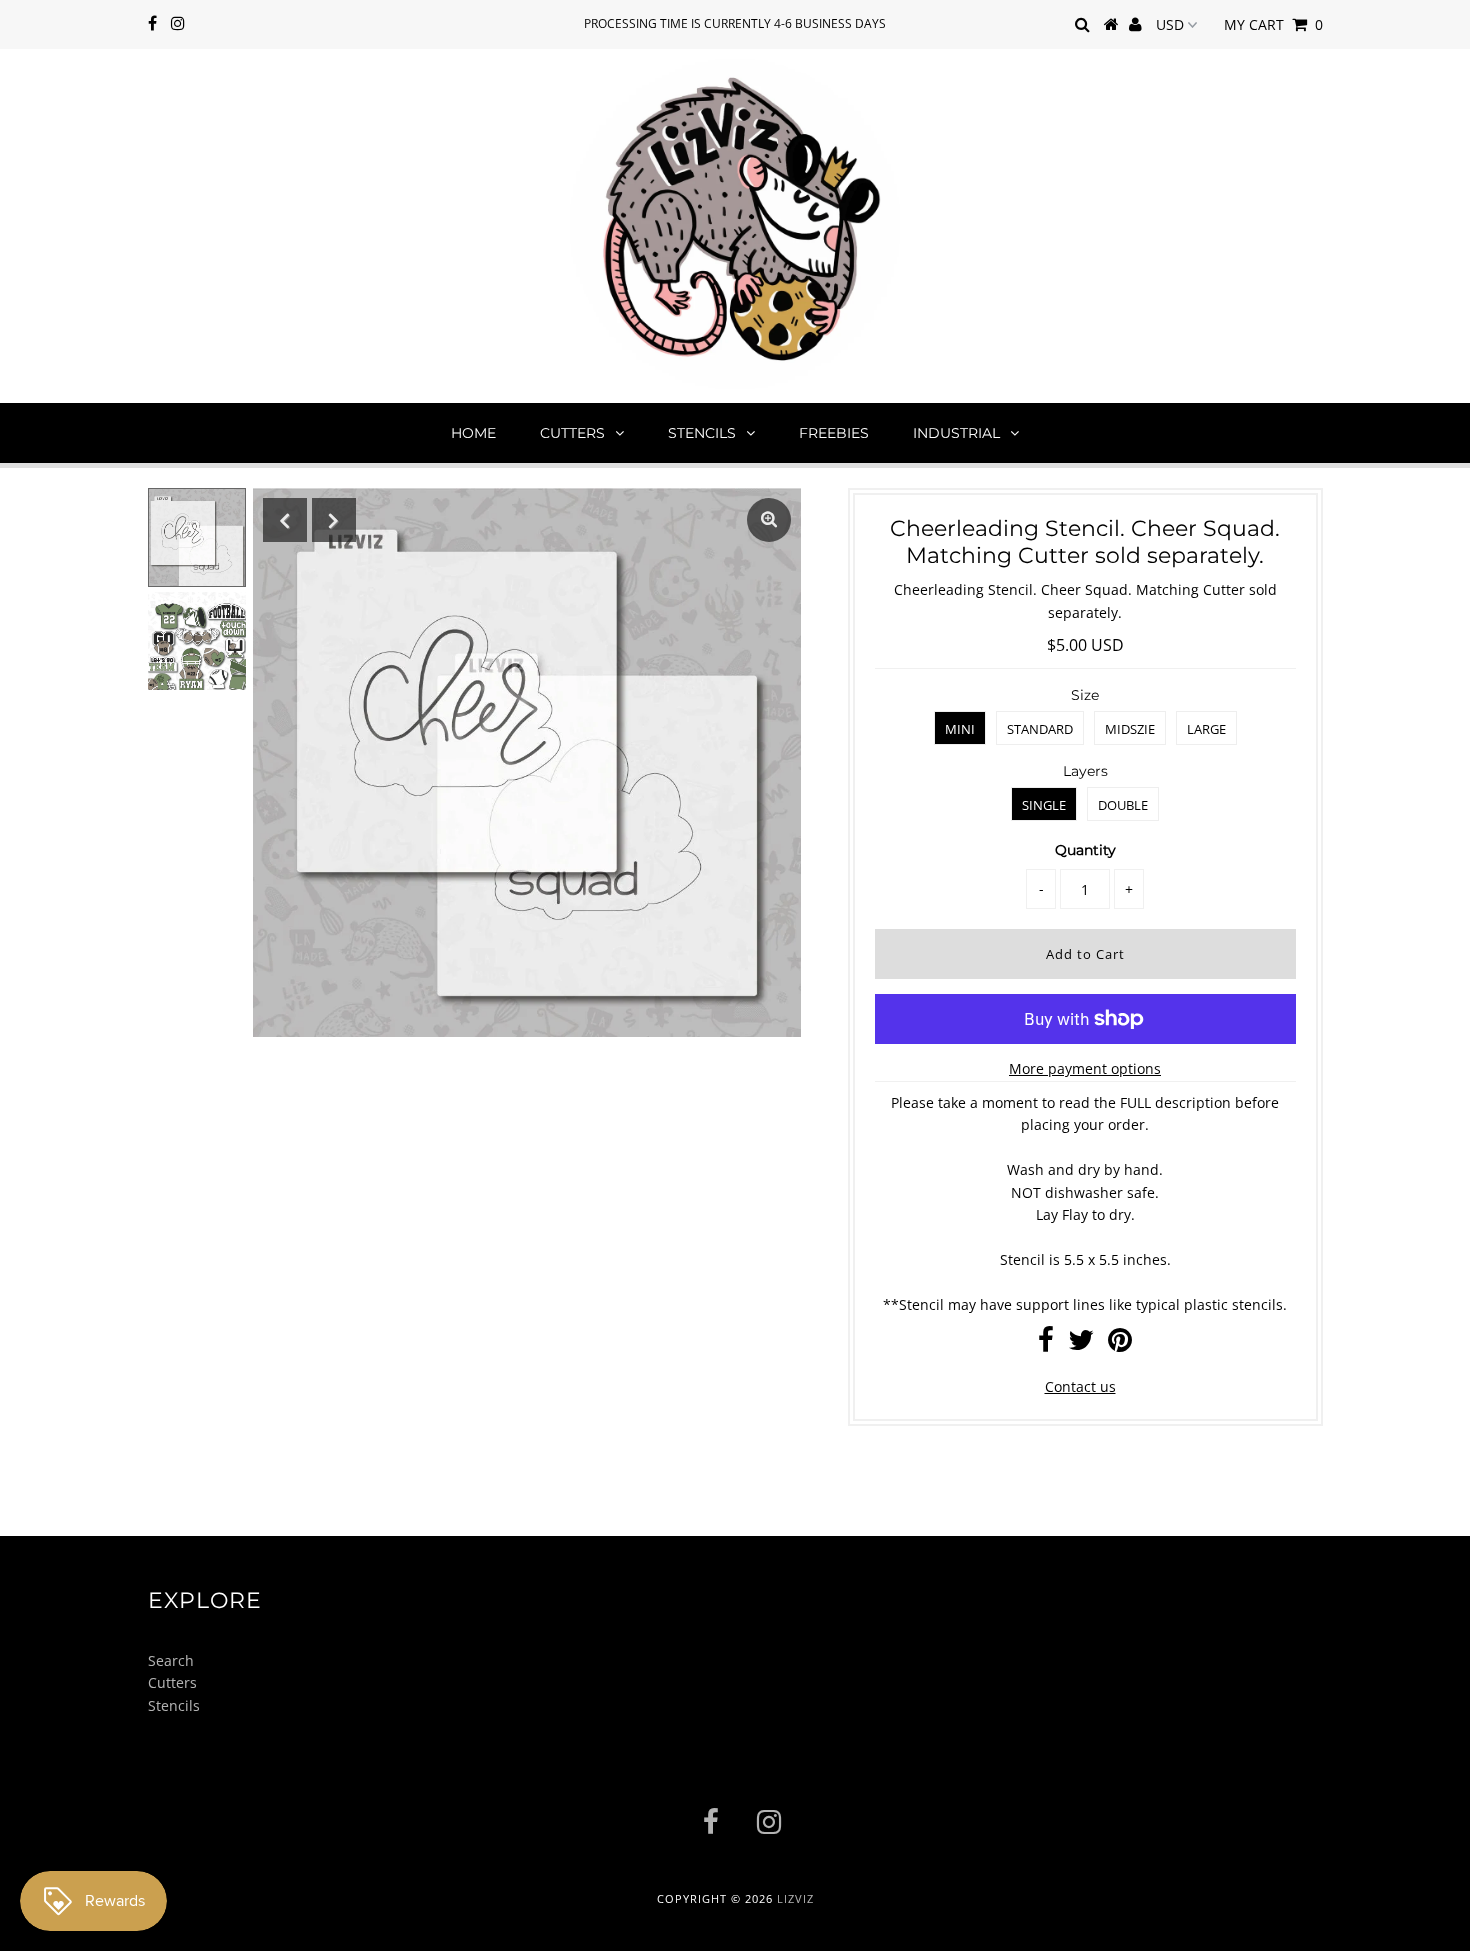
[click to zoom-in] (769, 520)
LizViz (795, 1898)
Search (171, 1660)
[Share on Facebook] (1046, 1344)
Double (1123, 805)
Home (473, 433)
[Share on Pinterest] (1120, 1344)
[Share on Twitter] (1081, 1344)
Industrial (956, 433)
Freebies (834, 433)
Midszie (1130, 729)
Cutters (572, 433)
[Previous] (285, 520)
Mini (960, 729)
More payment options (1085, 1068)
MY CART (1273, 24)
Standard (1040, 729)
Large (1206, 729)
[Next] (334, 520)
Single (1044, 805)
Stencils (702, 433)
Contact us (1080, 1386)
